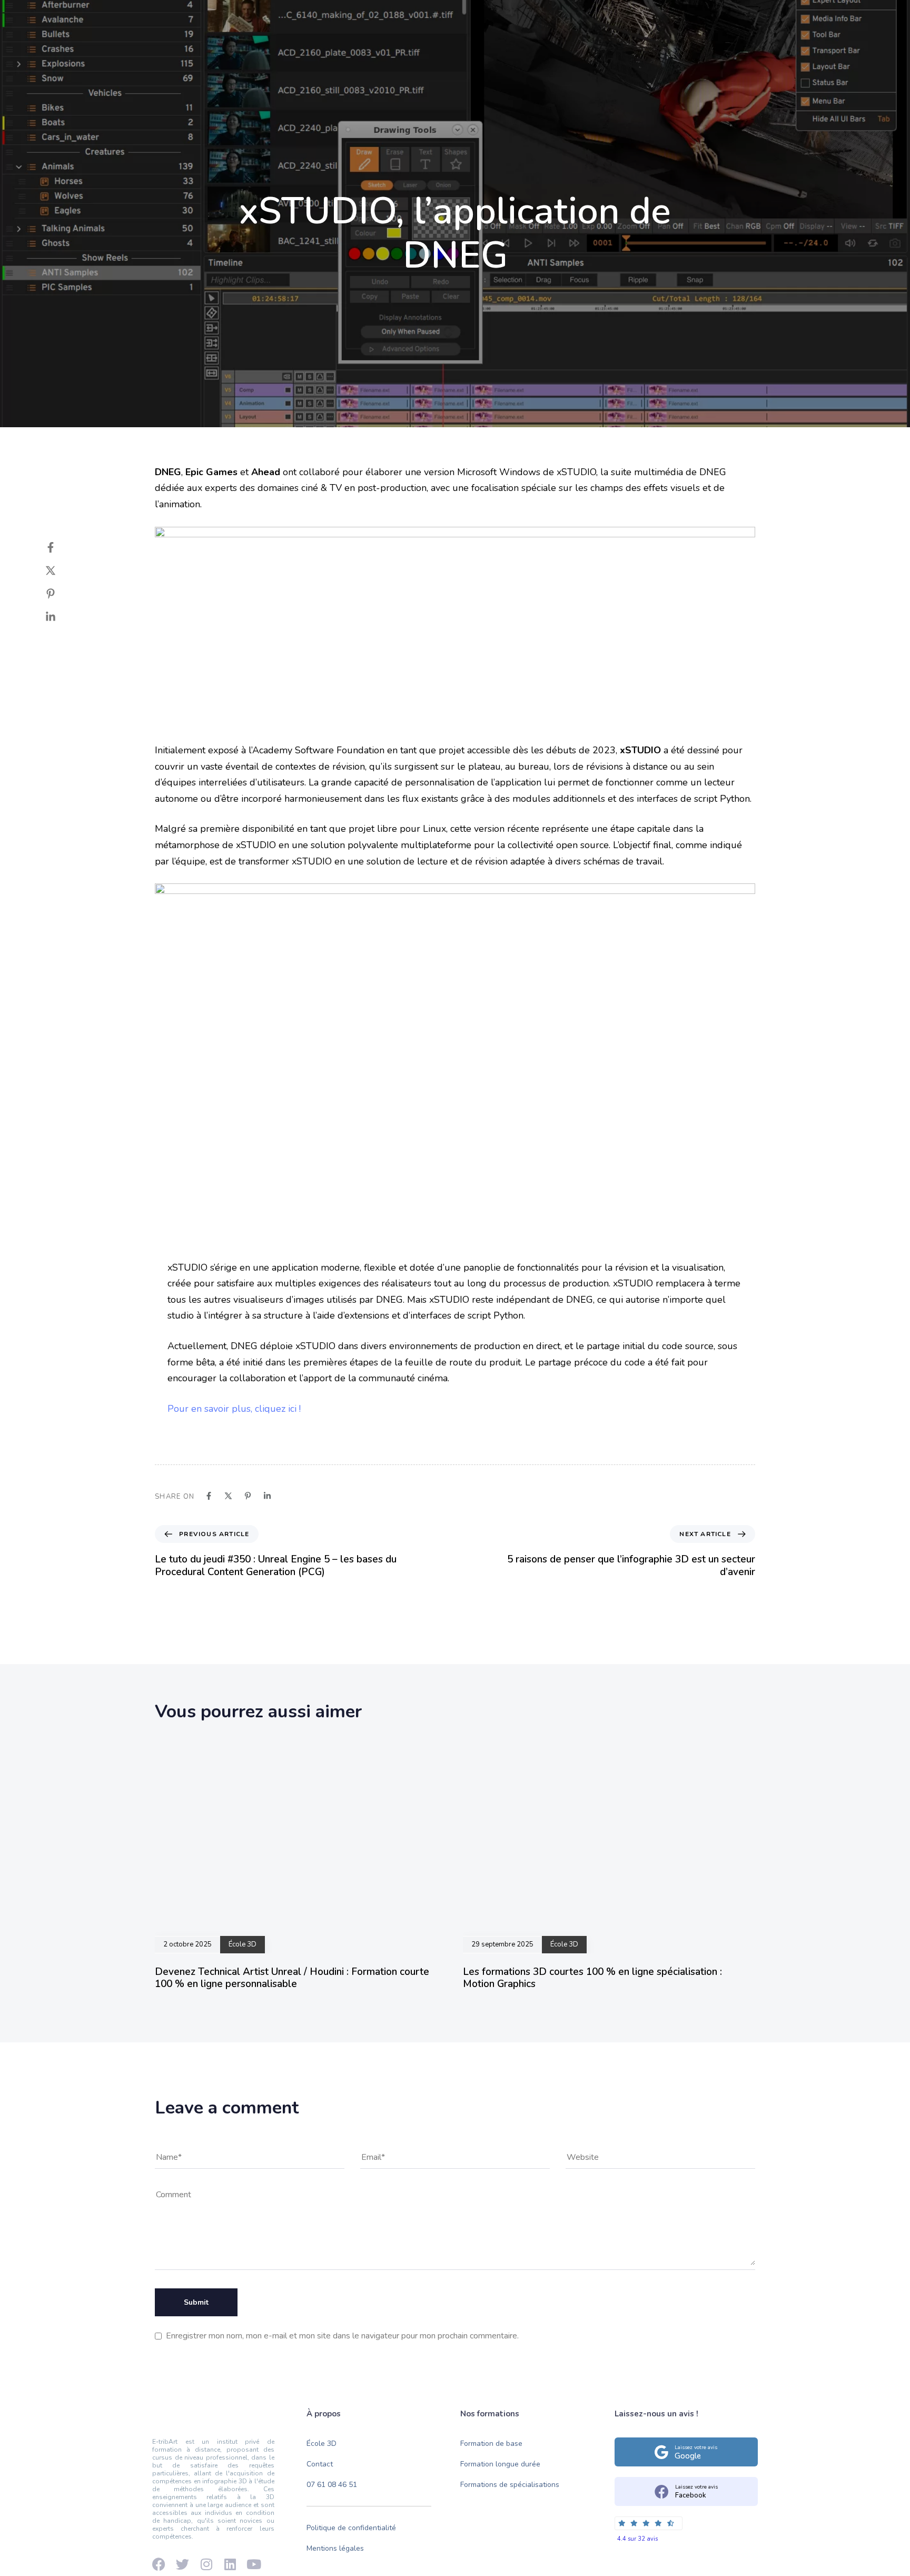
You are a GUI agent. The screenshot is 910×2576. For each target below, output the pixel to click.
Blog (534, 54)
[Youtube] (171, 17)
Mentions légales (335, 2549)
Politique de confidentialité (351, 2528)
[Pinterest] (61, 594)
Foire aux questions (660, 17)
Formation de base (491, 2444)
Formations (379, 54)
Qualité (439, 54)
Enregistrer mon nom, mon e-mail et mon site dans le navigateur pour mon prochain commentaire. (342, 2336)
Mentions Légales (736, 17)
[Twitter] (61, 571)
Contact (583, 54)
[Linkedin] (189, 17)
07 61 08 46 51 (332, 2485)
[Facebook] (152, 17)
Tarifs (489, 54)
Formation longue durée (500, 2464)
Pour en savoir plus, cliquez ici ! (234, 1409)
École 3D (315, 54)
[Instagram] (207, 17)
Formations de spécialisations (510, 2485)
